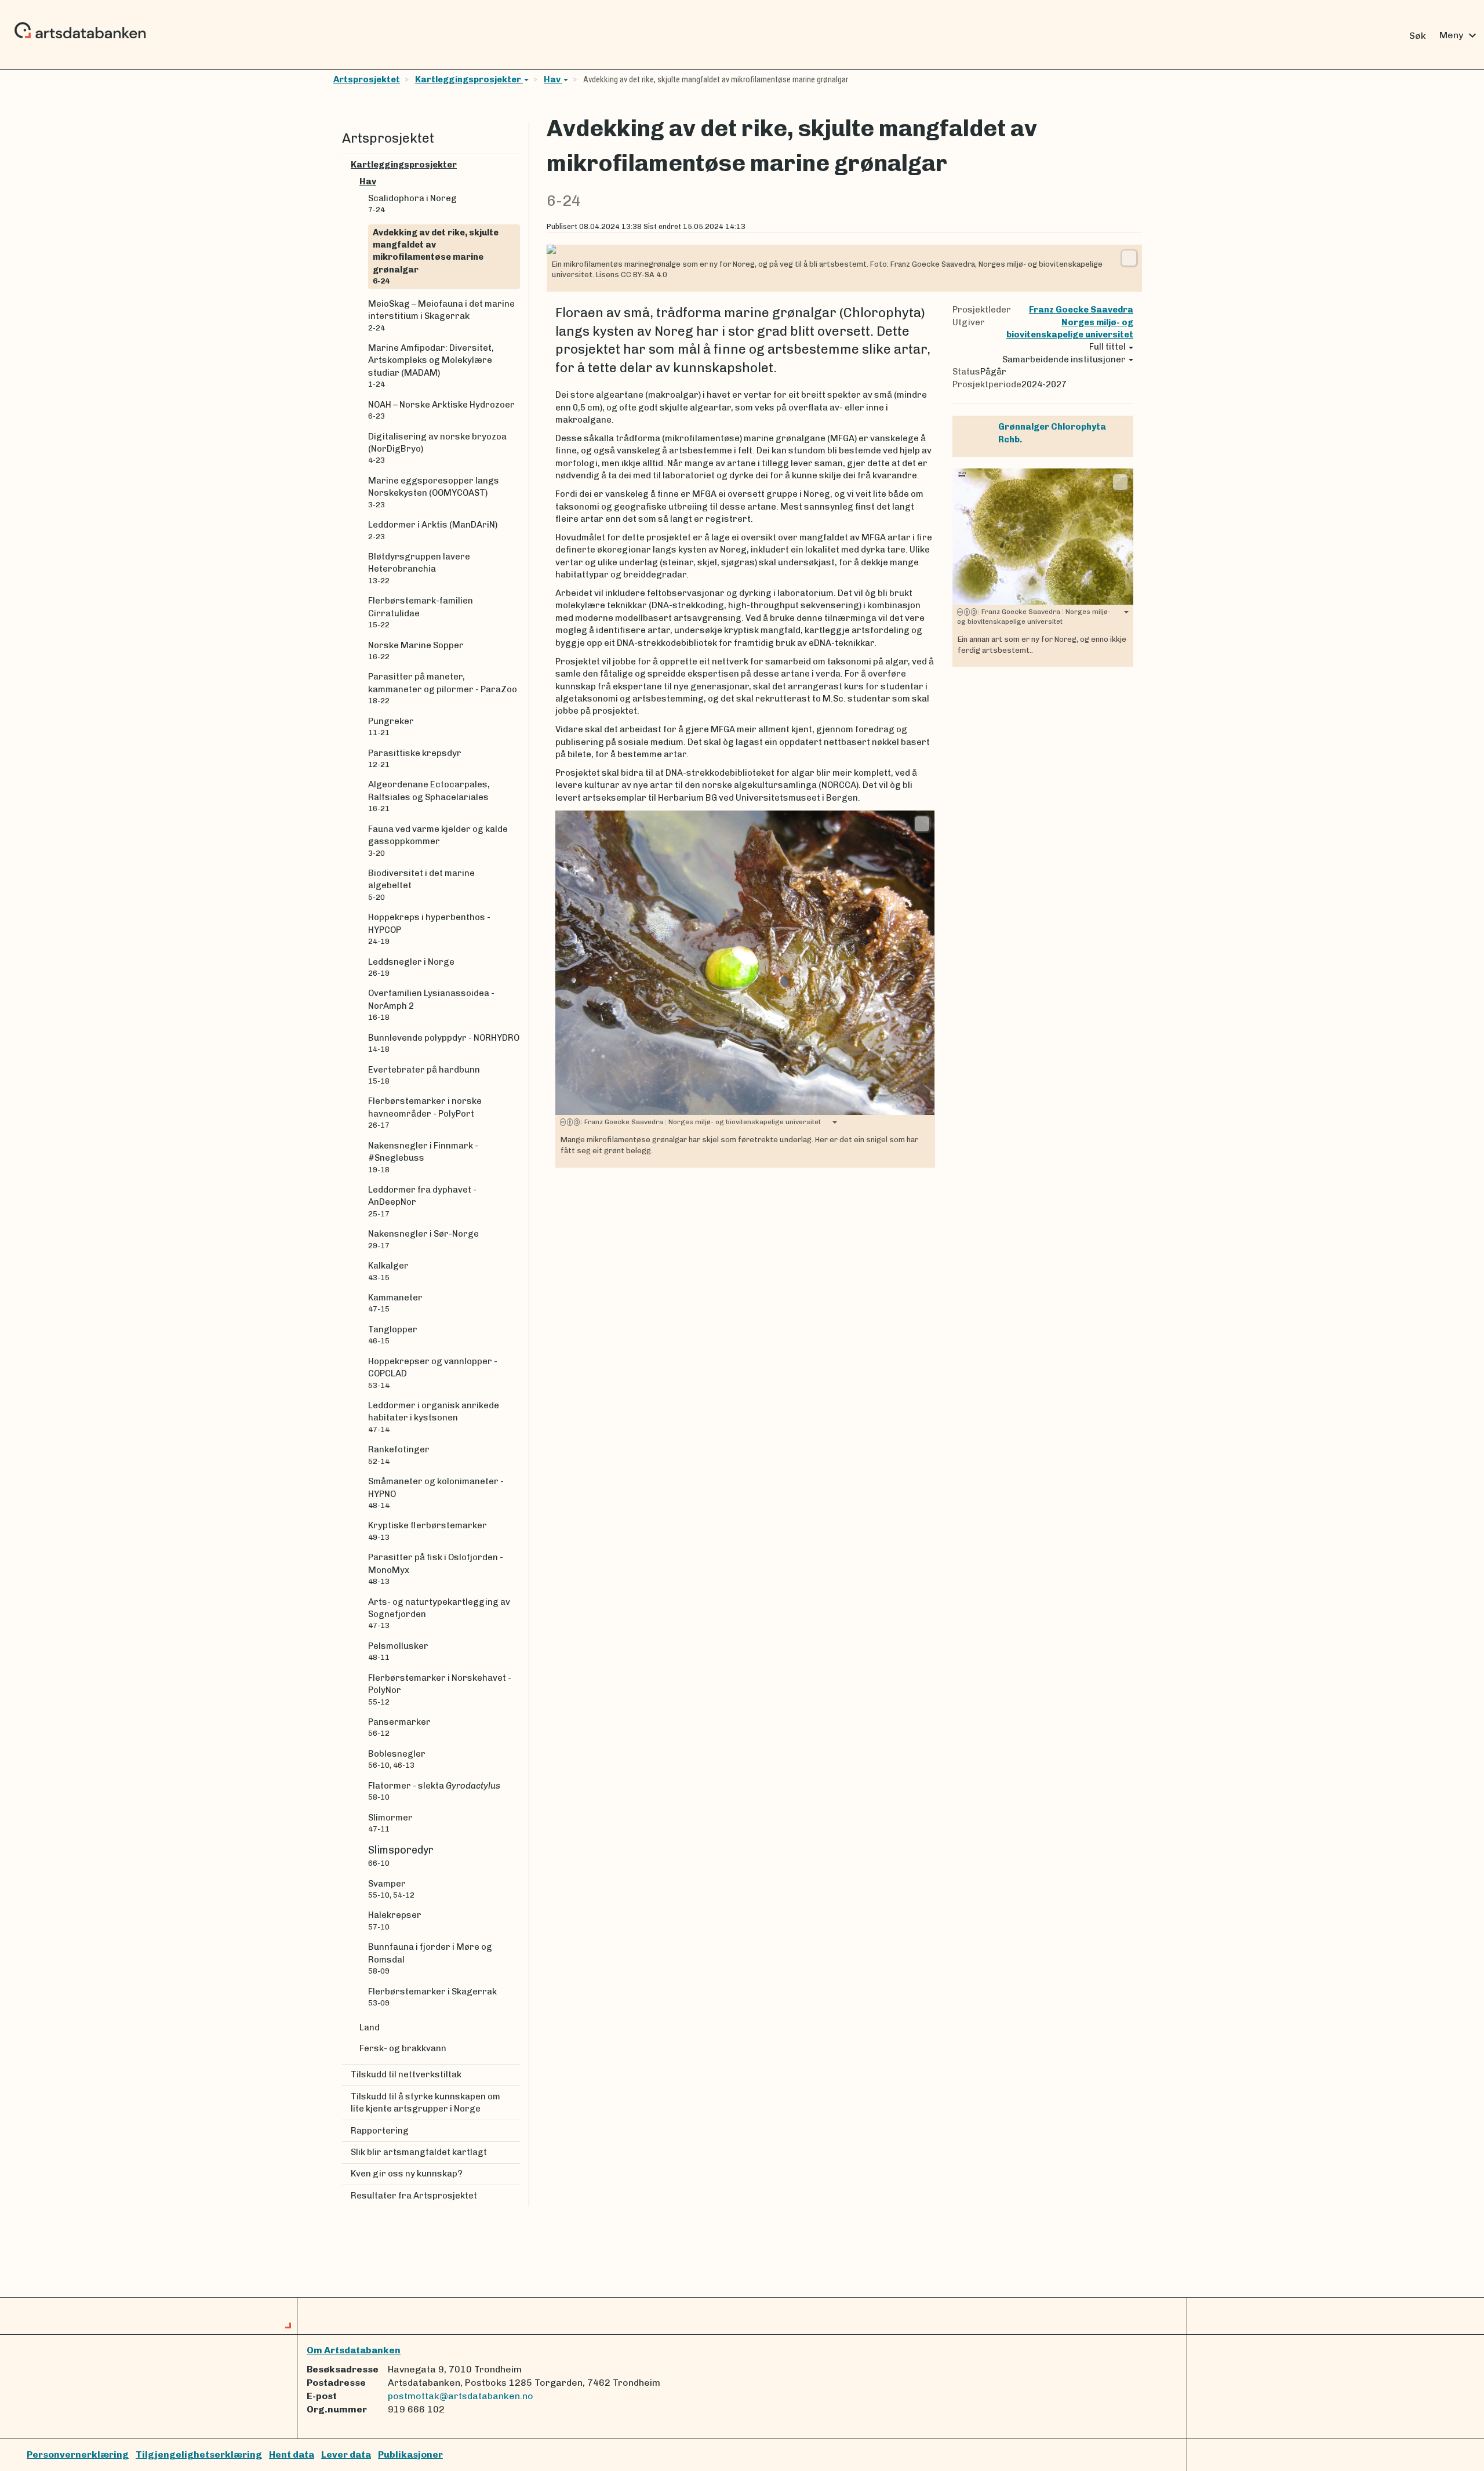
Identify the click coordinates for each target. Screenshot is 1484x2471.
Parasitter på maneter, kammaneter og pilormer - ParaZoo (443, 688)
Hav (553, 79)
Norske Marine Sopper (416, 651)
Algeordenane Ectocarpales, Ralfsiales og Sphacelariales (429, 796)
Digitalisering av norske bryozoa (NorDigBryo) (437, 448)
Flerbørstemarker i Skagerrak (432, 1997)
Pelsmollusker (398, 1651)
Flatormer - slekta (434, 1791)
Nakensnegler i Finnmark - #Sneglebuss (423, 1157)
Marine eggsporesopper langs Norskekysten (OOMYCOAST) (434, 492)
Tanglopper (393, 1335)
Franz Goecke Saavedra (1081, 310)
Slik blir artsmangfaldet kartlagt (419, 2152)
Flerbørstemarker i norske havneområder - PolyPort (425, 1113)
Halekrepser (395, 1920)
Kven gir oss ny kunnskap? (407, 2174)
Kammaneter (395, 1303)
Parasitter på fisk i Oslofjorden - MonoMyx (436, 1569)
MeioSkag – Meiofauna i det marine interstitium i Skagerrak (441, 315)
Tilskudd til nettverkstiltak (406, 2074)
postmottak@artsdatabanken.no (461, 2396)
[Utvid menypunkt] (515, 165)
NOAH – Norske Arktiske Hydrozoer (441, 410)
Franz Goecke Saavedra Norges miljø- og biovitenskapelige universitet (701, 1122)
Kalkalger (388, 1271)
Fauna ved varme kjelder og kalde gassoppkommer (438, 841)
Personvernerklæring (78, 2454)
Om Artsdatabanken (354, 2350)
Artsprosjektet (367, 79)
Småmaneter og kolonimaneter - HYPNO (436, 1493)
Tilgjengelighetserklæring (199, 2454)
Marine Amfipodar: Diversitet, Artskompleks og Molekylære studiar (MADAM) (431, 366)
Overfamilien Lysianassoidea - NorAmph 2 (431, 1005)
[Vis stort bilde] (1129, 258)
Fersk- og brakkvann (403, 2048)
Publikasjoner (410, 2454)
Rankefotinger (399, 1455)
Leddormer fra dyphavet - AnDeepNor (422, 1201)
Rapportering (380, 2131)
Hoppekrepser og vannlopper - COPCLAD (433, 1373)
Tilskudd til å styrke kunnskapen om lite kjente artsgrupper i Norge (425, 2103)
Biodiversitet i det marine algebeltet (421, 885)
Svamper (391, 1889)
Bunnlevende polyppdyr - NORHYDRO (444, 1043)
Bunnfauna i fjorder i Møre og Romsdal (430, 1958)
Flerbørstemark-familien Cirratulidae (421, 612)
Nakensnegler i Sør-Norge (423, 1239)
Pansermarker (399, 1727)
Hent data (292, 2454)
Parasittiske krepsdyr (415, 758)
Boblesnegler (397, 1759)
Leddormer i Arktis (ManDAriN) (433, 530)
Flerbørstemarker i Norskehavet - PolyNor (440, 1689)
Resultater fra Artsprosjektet (414, 2196)
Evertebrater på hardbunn (424, 1075)
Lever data (346, 2454)
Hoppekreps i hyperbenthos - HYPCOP (429, 929)
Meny (1459, 35)
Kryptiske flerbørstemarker (428, 1531)
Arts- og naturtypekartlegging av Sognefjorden (439, 1614)
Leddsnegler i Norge (411, 967)
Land (370, 2027)
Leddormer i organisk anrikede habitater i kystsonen (434, 1417)
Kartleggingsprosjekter (469, 79)
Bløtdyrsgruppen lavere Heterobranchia (419, 568)
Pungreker (391, 726)
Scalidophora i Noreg (412, 204)
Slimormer (390, 1823)
